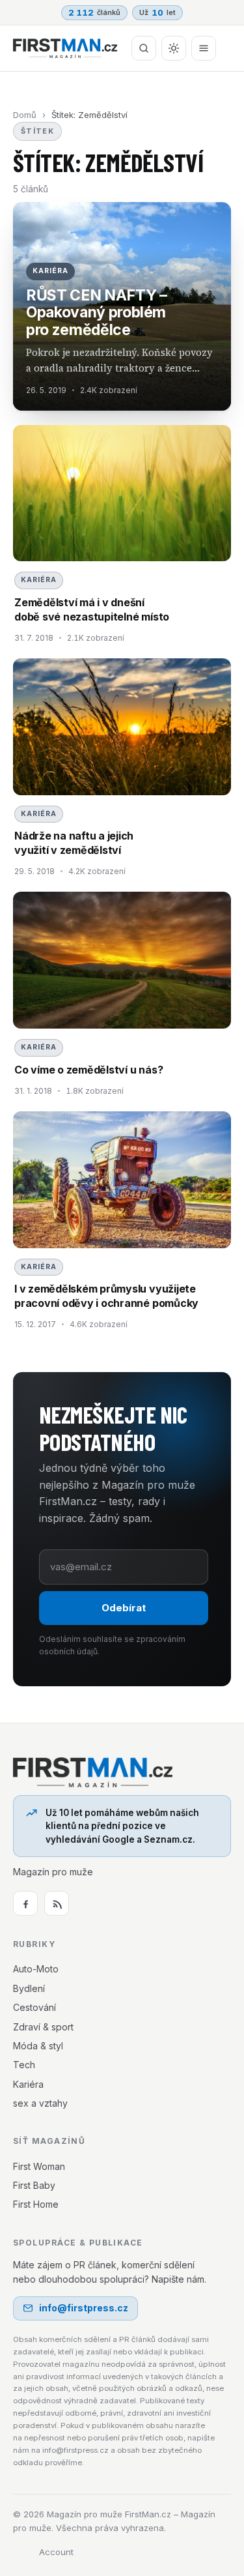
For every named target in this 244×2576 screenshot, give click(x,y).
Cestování (34, 2007)
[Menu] (204, 48)
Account (56, 2552)
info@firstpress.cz (84, 2308)
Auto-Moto (36, 1969)
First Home (36, 2204)
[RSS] (57, 1903)
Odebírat (124, 1608)
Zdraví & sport (43, 2027)
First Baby (34, 2185)
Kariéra (28, 2084)
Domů (25, 115)
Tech (24, 2065)
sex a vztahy (40, 2103)
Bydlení (29, 1988)
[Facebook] (25, 1903)
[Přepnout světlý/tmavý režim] (174, 48)
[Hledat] (144, 48)
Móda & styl (38, 2046)
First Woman (39, 2166)
